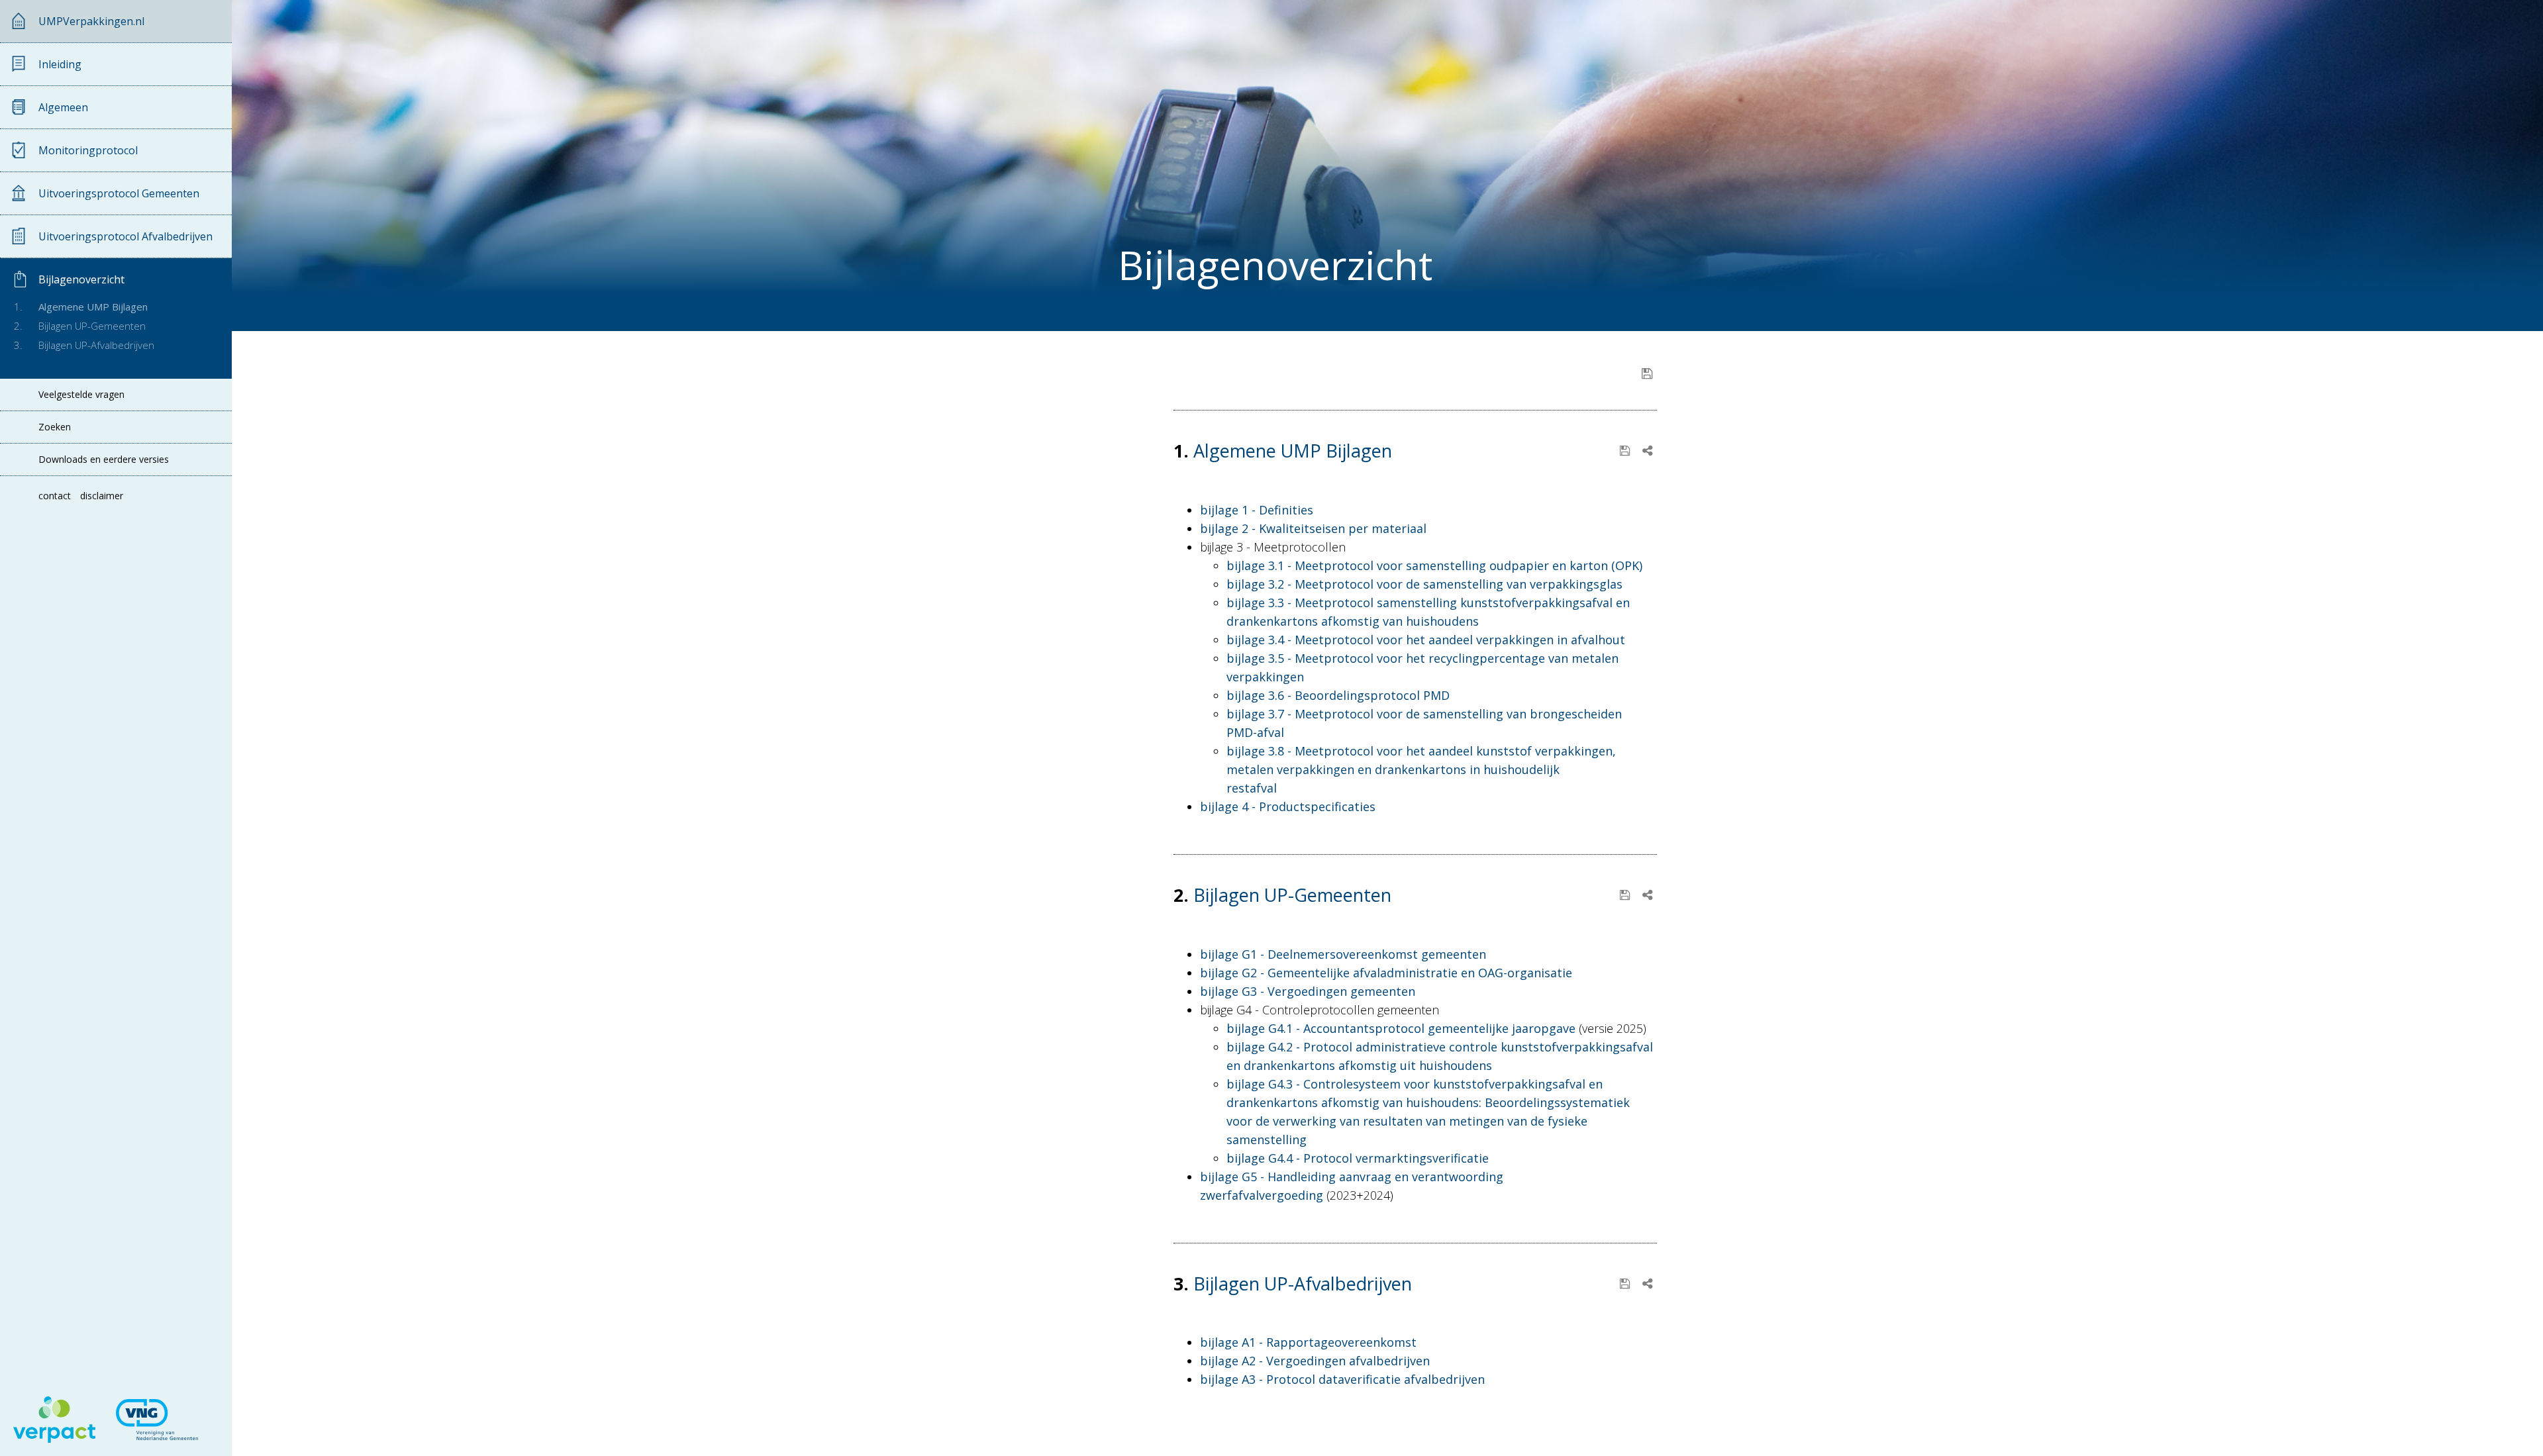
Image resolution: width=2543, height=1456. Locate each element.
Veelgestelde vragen (81, 395)
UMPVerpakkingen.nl (91, 21)
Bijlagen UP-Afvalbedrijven (96, 345)
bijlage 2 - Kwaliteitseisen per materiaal (1313, 528)
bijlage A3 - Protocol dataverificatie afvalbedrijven (1342, 1379)
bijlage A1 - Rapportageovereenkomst (1308, 1342)
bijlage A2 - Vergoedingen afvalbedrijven (1315, 1361)
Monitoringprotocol (88, 150)
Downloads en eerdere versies (104, 460)
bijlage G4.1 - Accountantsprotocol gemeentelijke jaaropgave (1401, 1028)
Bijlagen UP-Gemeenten (92, 326)
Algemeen (63, 107)
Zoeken (55, 427)
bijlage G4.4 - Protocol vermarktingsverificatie (1358, 1158)
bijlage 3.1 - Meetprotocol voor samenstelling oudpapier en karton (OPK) (1434, 565)
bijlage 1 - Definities (1257, 510)
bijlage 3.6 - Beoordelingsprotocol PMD (1338, 695)
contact (55, 496)
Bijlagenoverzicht (81, 279)
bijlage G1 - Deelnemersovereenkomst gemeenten (1343, 954)
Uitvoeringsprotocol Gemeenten (119, 193)
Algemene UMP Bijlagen (93, 307)
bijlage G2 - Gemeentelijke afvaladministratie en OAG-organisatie (1386, 973)
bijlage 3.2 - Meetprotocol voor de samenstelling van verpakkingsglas (1424, 584)
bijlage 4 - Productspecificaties (1288, 806)
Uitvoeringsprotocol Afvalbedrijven (125, 236)
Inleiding (60, 64)
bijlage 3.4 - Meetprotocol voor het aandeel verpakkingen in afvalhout (1426, 640)
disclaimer (102, 496)
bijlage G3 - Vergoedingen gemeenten (1308, 991)
